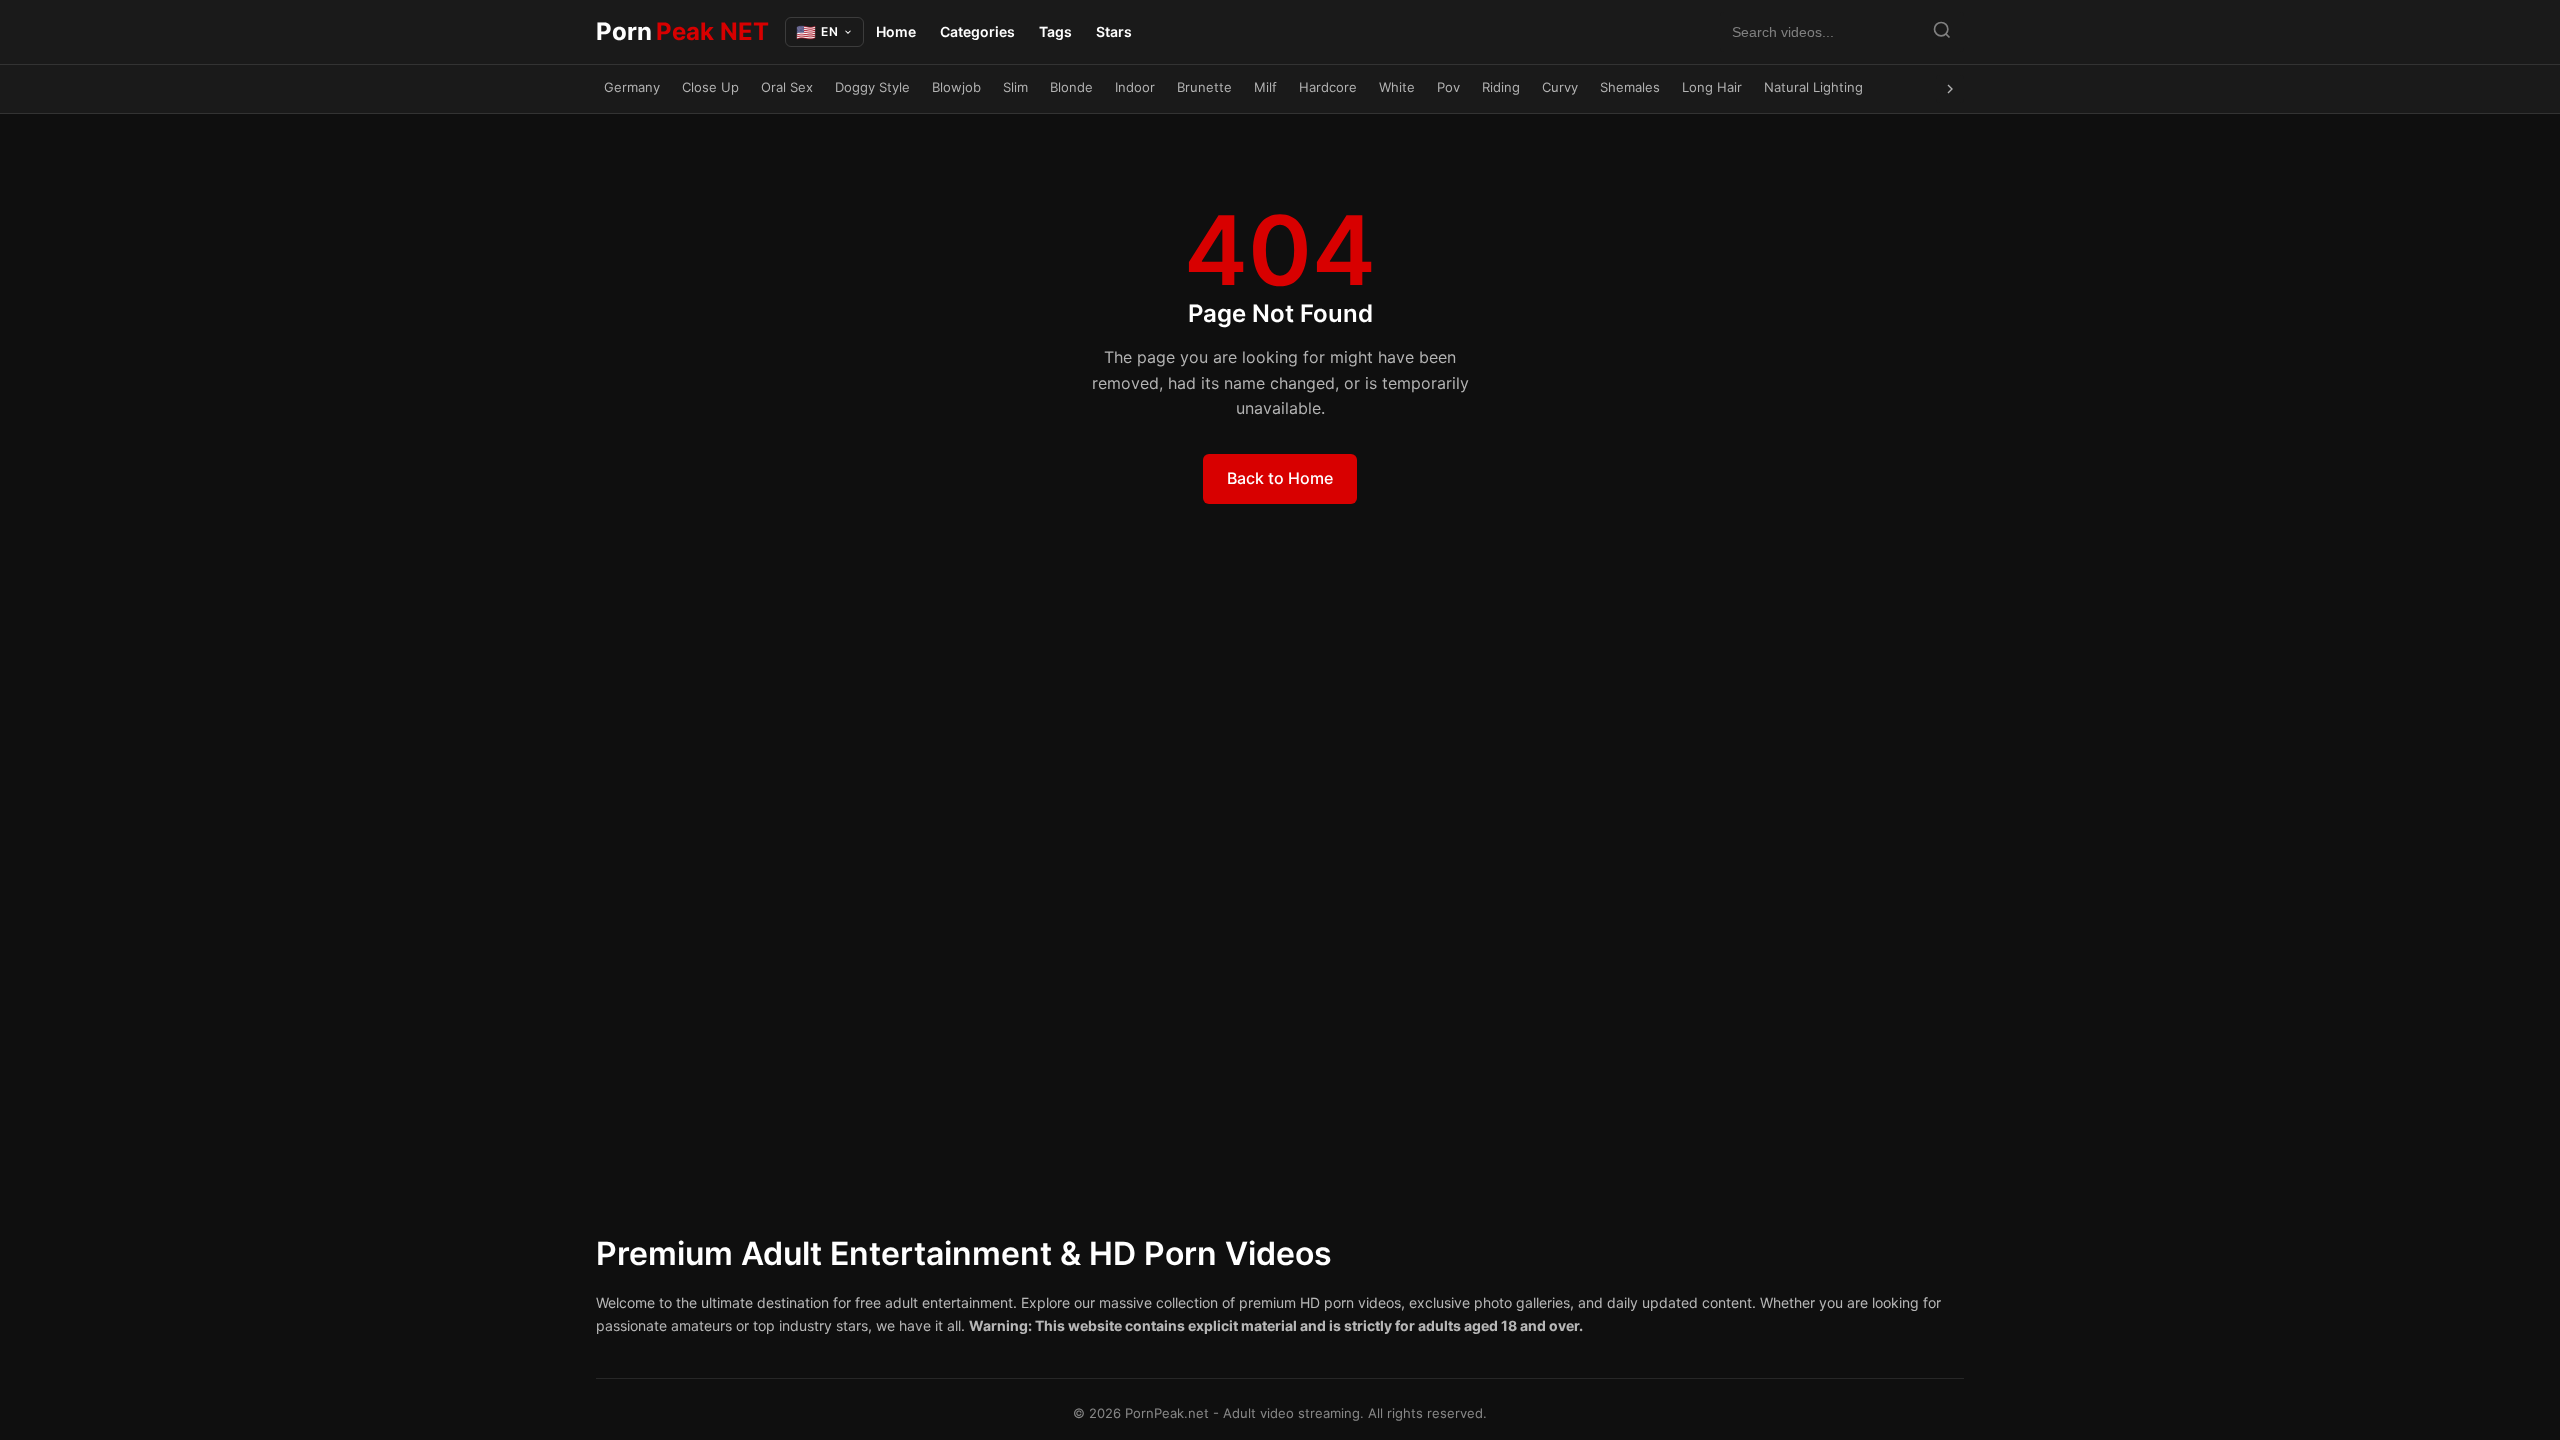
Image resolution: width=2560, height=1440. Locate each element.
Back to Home (1280, 478)
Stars (1114, 31)
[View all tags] (1950, 89)
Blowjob (956, 87)
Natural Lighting (1813, 87)
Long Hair (1712, 87)
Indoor (1135, 87)
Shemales (1630, 87)
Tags (1055, 31)
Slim (1015, 87)
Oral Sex (787, 87)
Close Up (710, 87)
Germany (632, 87)
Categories (977, 31)
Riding (1501, 87)
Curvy (1560, 87)
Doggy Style (872, 87)
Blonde (1071, 87)
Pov (1448, 87)
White (1397, 87)
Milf (1265, 87)
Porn (682, 31)
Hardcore (1328, 87)
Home (896, 31)
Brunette (1204, 87)
